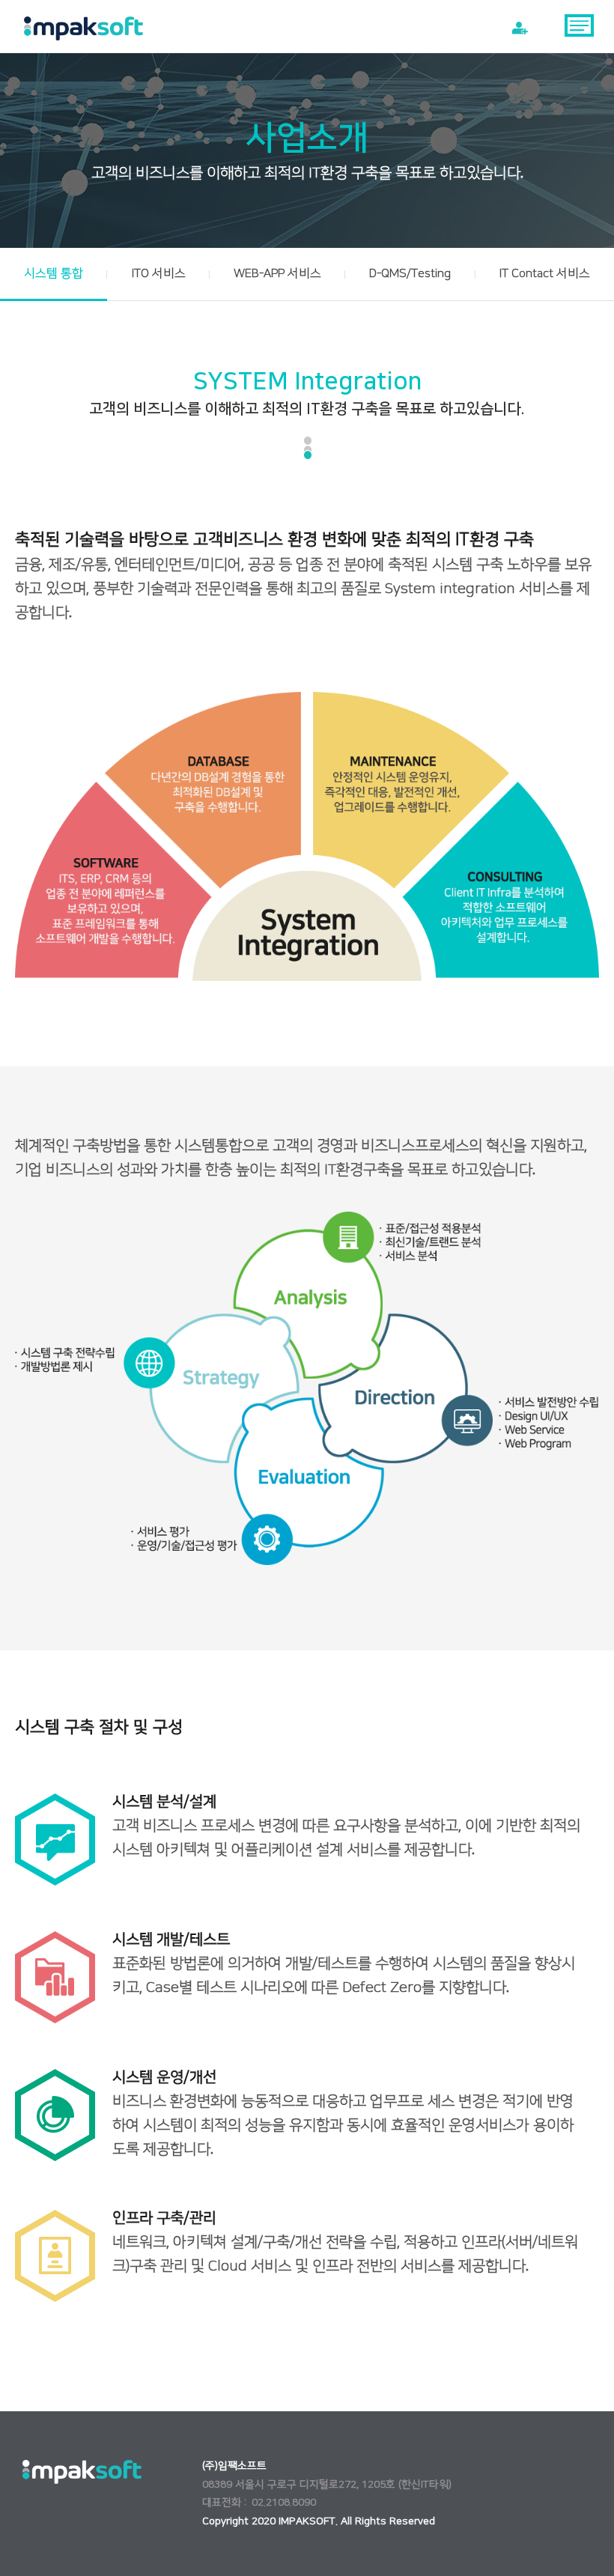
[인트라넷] (520, 28)
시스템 (54, 273)
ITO (159, 273)
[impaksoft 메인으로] (84, 28)
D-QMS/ (410, 273)
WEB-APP (277, 273)
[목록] (580, 28)
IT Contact (545, 273)
